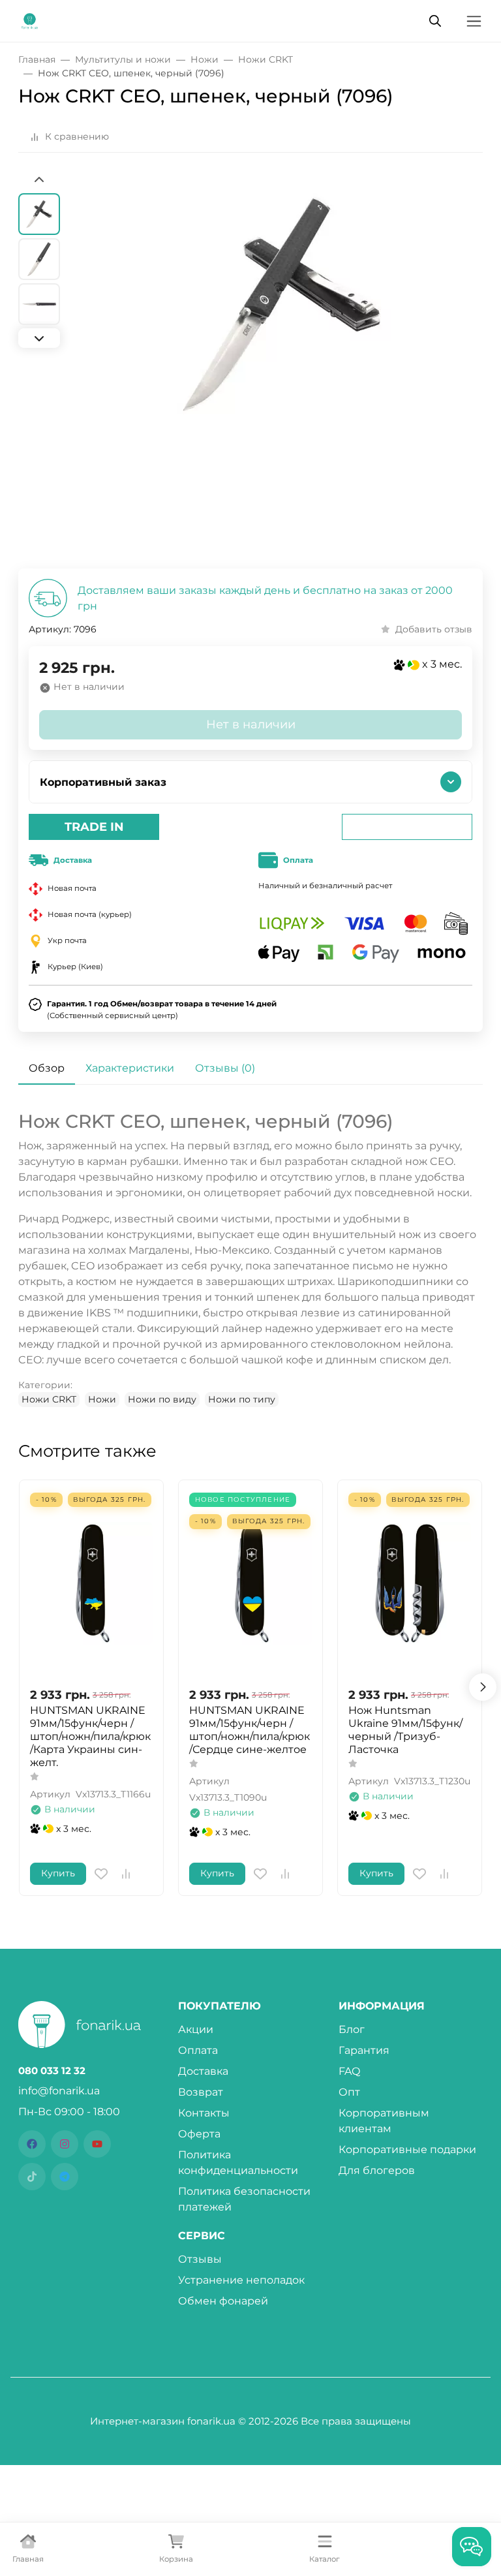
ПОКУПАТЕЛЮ (220, 2006)
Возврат (201, 2092)
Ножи (102, 1399)
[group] (282, 371)
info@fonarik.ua (59, 2091)
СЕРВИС (202, 2236)
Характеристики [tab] (130, 1068)
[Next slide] (39, 338)
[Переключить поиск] (435, 21)
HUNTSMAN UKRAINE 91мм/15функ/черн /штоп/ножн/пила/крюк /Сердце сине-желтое (250, 1730)
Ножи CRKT (49, 1399)
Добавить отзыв (434, 629)
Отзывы (200, 2259)
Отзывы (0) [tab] (225, 1068)
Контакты (204, 2113)
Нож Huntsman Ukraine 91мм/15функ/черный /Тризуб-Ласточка (405, 1730)
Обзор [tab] (47, 1068)
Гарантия (364, 2050)
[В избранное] (101, 1874)
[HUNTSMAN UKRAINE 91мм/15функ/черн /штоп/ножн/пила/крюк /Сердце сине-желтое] (250, 1583)
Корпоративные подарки (407, 2149)
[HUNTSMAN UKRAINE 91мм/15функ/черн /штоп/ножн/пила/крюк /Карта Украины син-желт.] (91, 1583)
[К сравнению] (126, 1874)
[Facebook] (32, 2144)
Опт (349, 2092)
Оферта (199, 2134)
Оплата (198, 2050)
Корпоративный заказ (103, 782)
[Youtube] (97, 2144)
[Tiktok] (32, 2177)
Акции (196, 2029)
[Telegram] (65, 2177)
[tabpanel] (250, 1259)
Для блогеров (377, 2170)
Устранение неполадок (241, 2280)
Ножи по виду (162, 1399)
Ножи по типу (242, 1399)
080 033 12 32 (52, 2071)
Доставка (203, 2071)
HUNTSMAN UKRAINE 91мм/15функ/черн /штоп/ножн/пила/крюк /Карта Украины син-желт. (90, 1736)
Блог (352, 2029)
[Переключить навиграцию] (474, 21)
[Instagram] (65, 2144)
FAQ (349, 2071)
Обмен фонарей (223, 2301)
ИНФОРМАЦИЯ (382, 2006)
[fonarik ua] (30, 20)
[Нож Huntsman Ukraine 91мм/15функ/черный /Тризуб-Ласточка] (410, 1583)
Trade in (94, 827)
